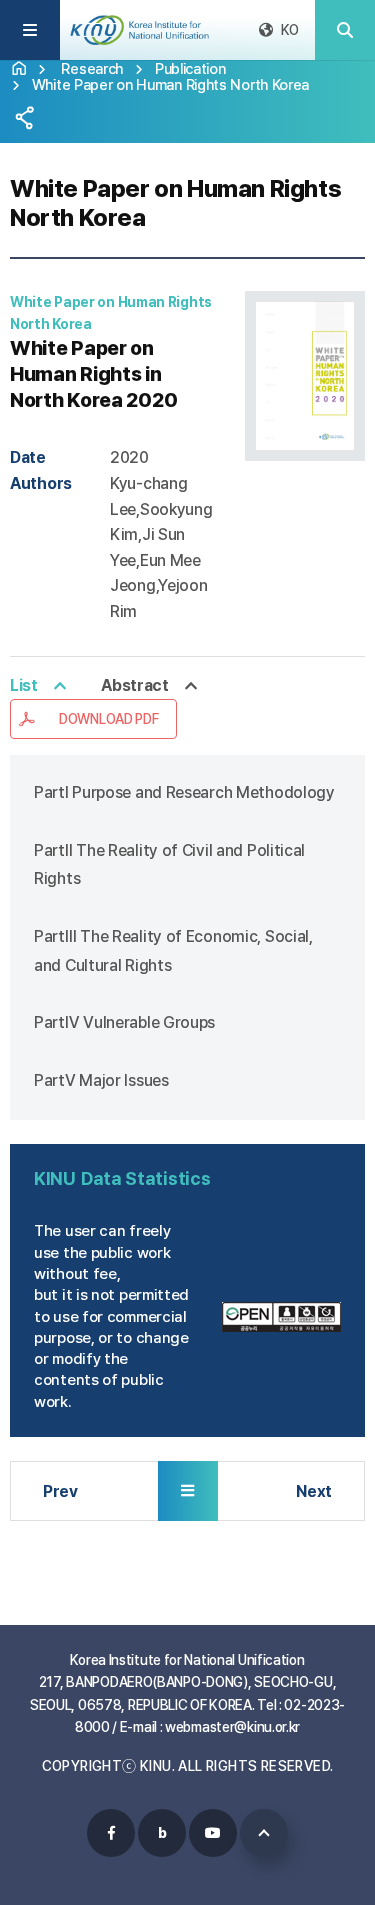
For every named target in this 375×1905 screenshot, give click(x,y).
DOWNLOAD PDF (108, 719)
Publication (190, 68)
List (24, 685)
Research (92, 68)
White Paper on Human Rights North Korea (170, 84)
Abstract (135, 685)
